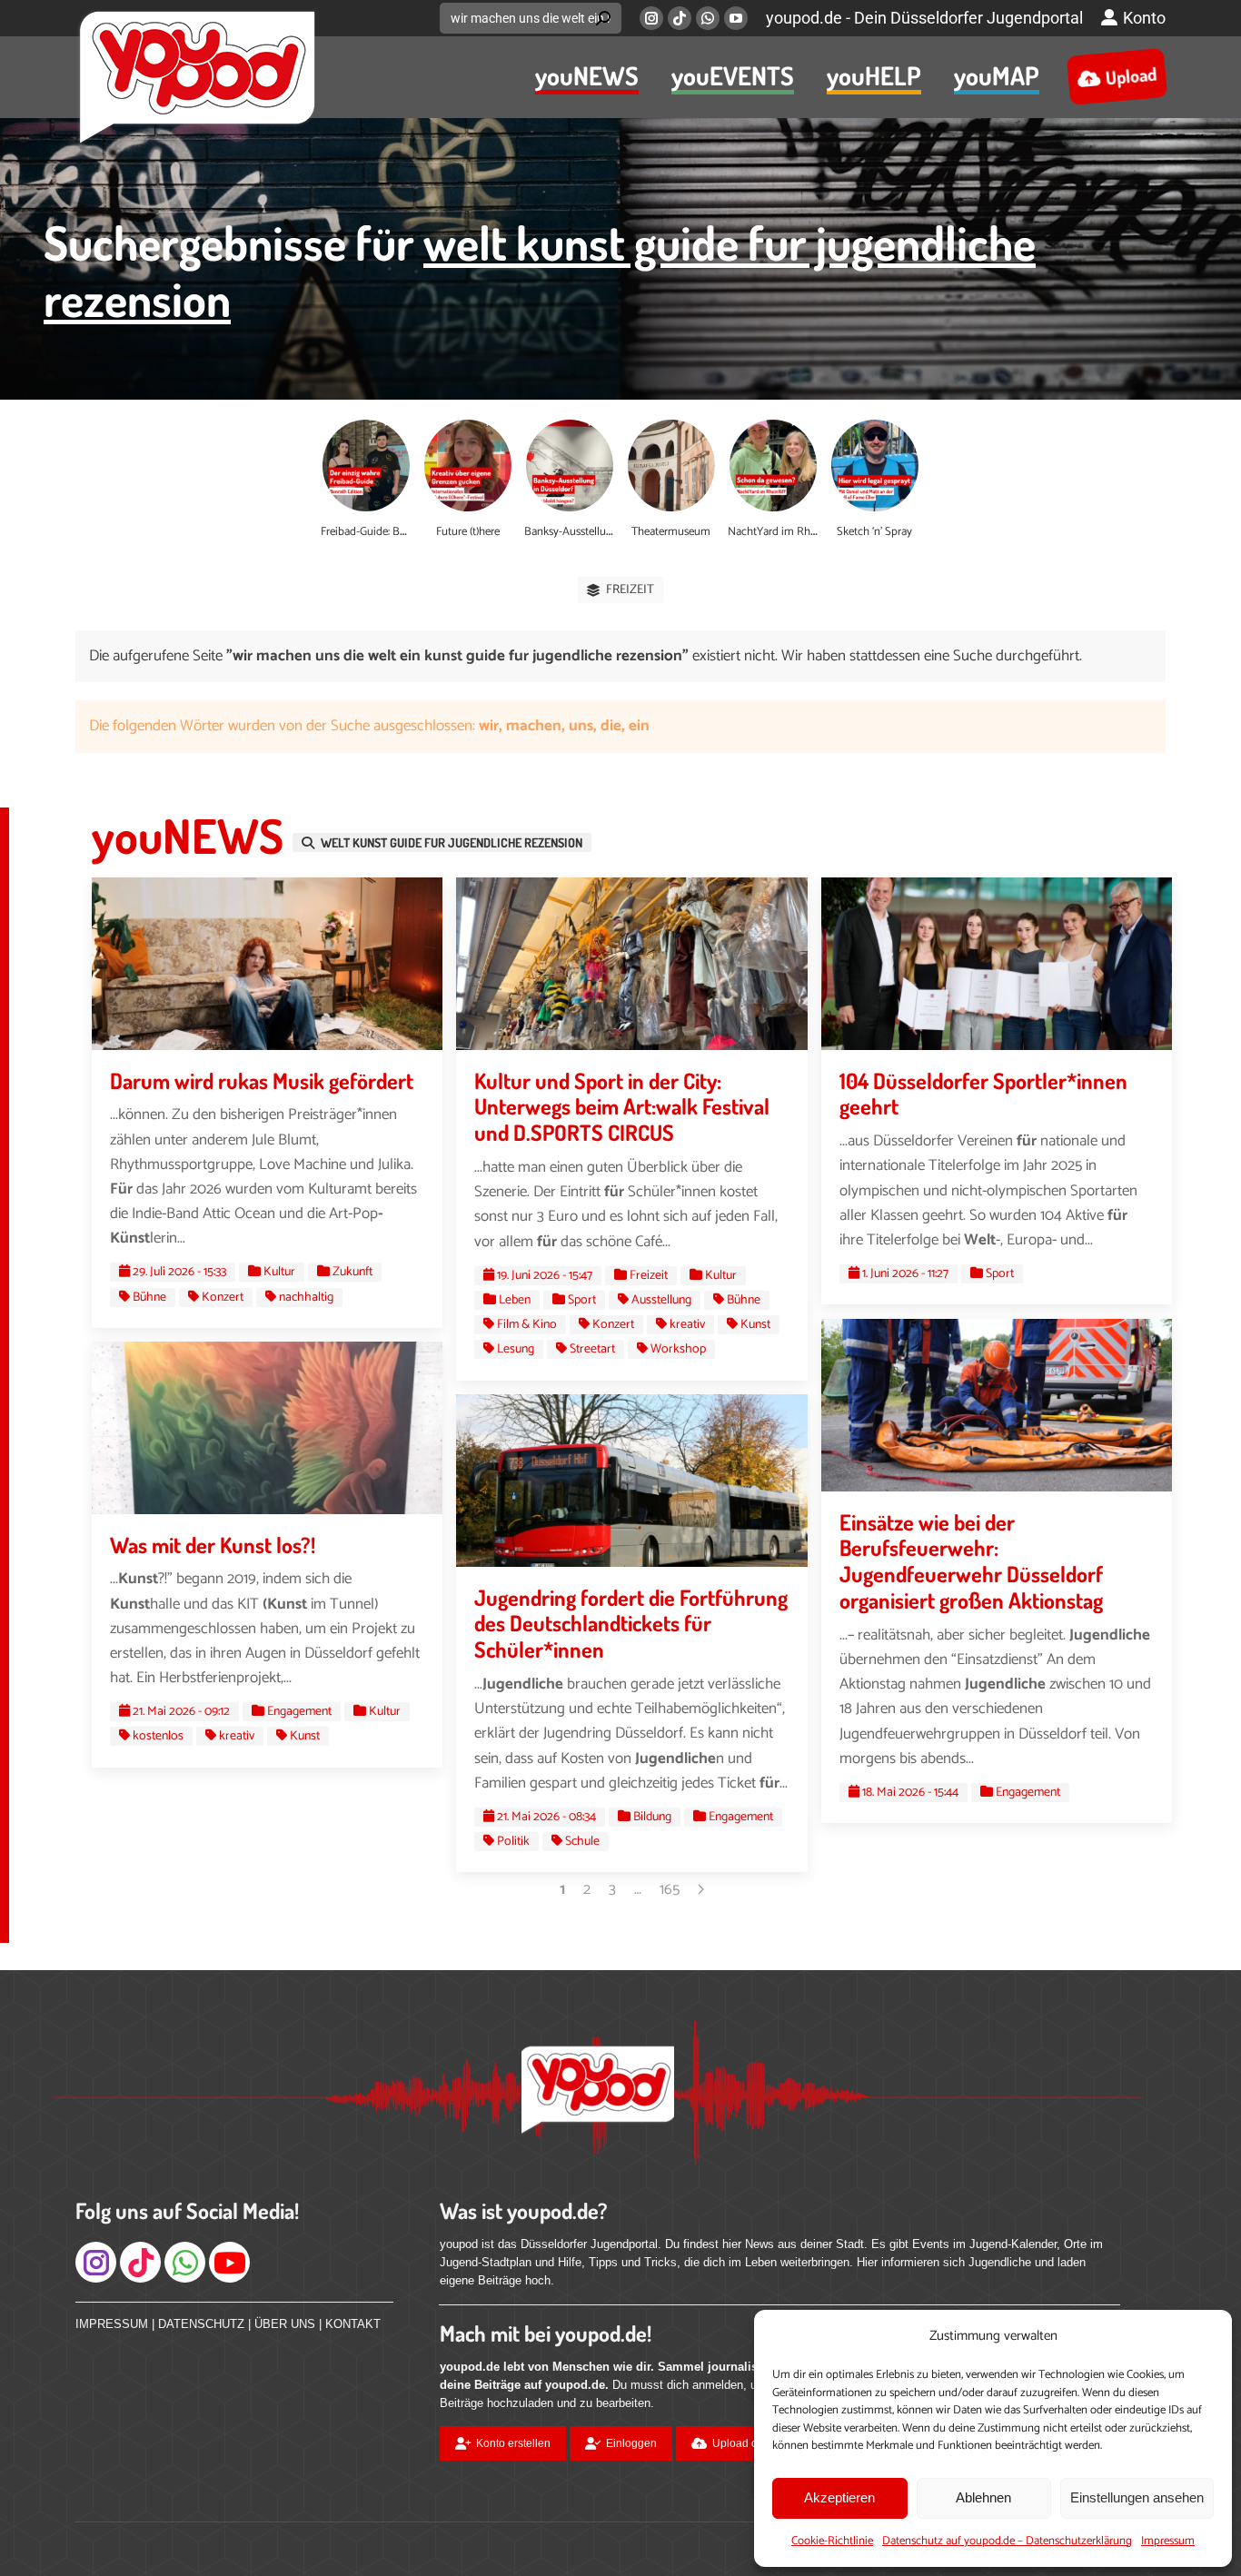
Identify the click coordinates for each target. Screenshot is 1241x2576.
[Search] (603, 18)
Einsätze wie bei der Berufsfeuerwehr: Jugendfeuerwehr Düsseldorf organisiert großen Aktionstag (971, 1561)
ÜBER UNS (285, 2324)
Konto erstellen (513, 2443)
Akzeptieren (839, 2497)
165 (670, 1889)
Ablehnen (983, 2497)
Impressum (1168, 2541)
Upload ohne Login (760, 2443)
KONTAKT (353, 2324)
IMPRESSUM (112, 2324)
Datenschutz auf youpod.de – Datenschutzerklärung (1007, 2541)
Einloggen (631, 2443)
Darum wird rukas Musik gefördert (262, 1080)
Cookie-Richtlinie (832, 2541)
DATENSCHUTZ (201, 2324)
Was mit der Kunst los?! (213, 1545)
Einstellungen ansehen (1137, 2497)
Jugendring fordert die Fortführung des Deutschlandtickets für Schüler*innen (631, 1624)
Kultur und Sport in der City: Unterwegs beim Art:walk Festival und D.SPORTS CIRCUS (622, 1107)
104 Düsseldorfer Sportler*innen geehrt (983, 1094)
